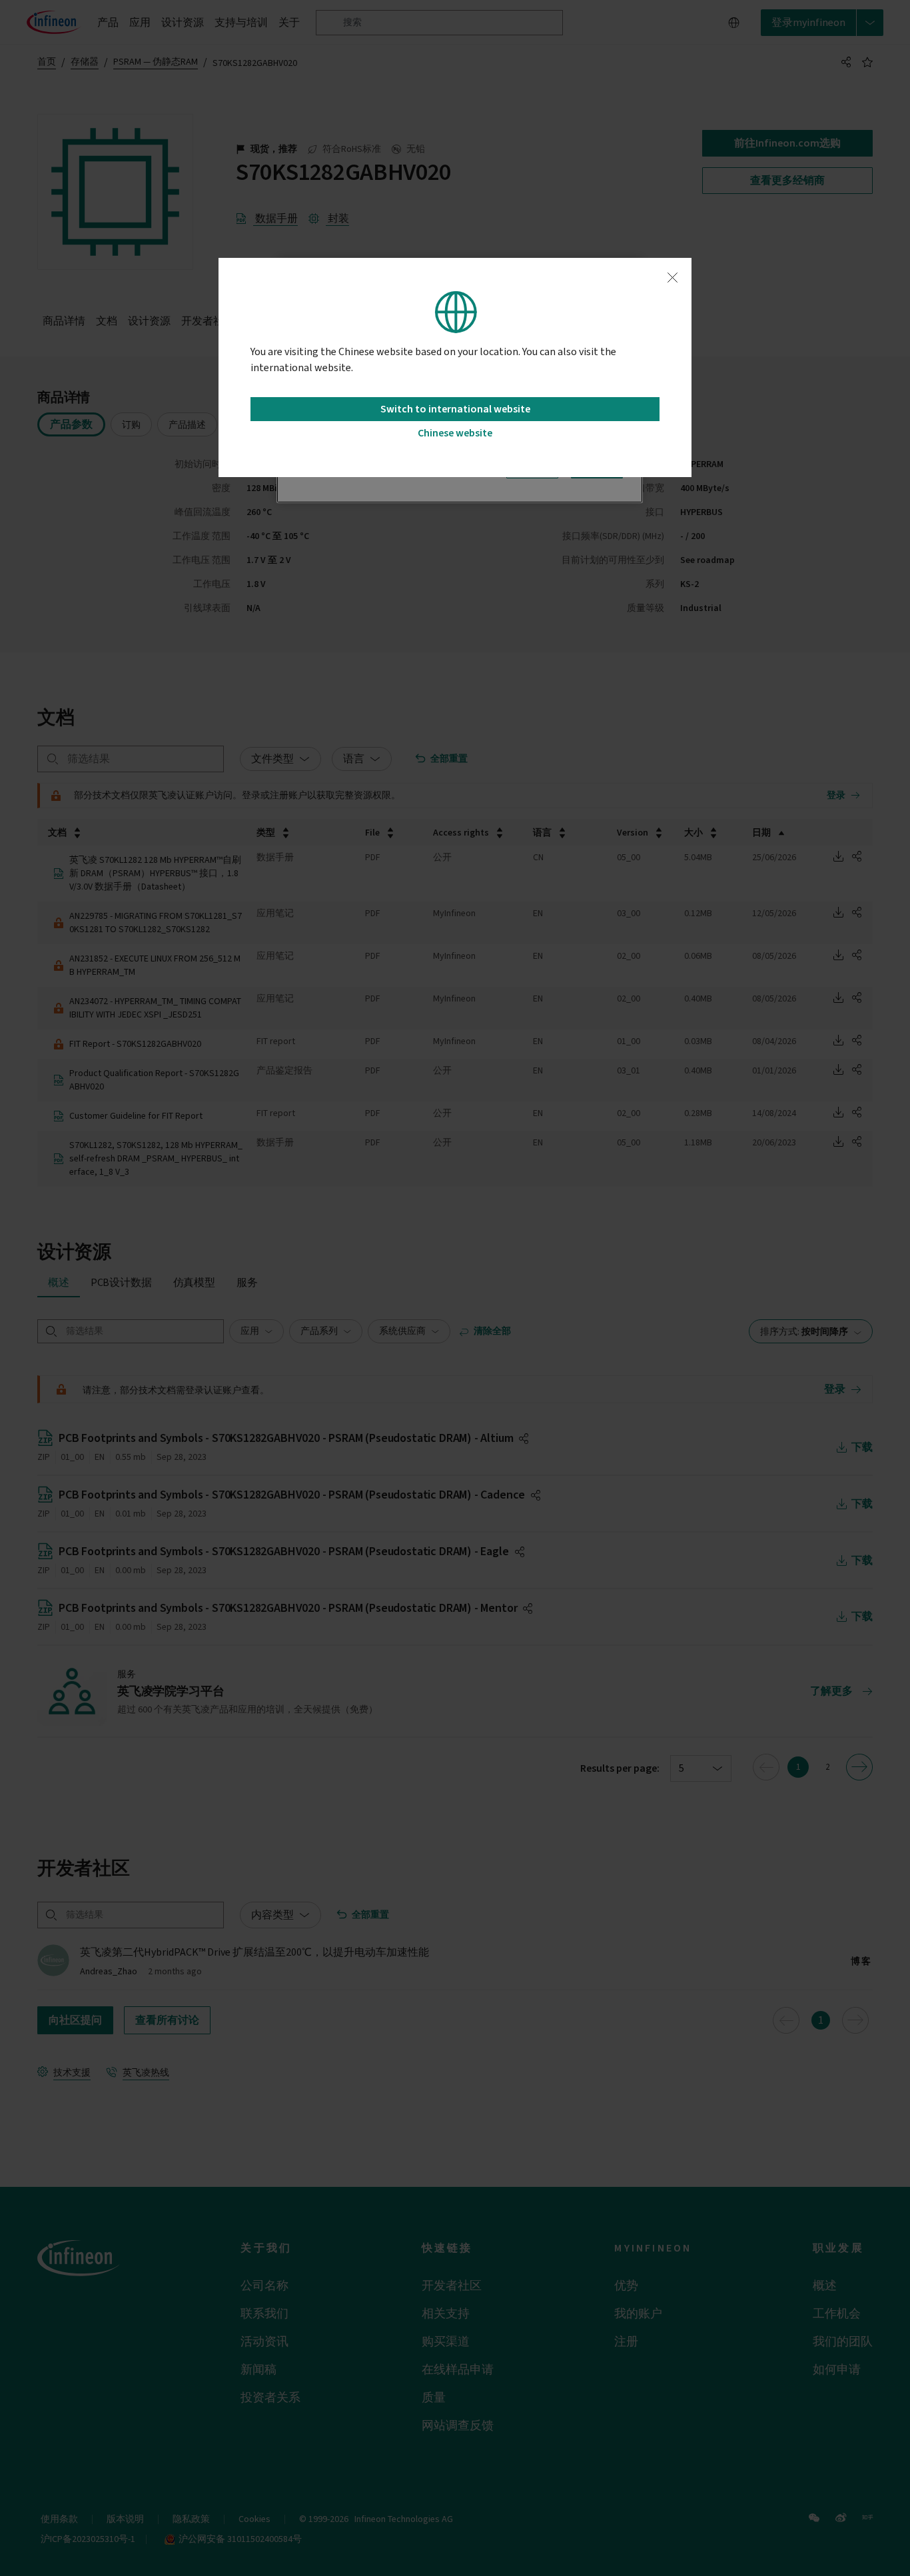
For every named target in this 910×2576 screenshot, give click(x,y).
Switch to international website (455, 409)
